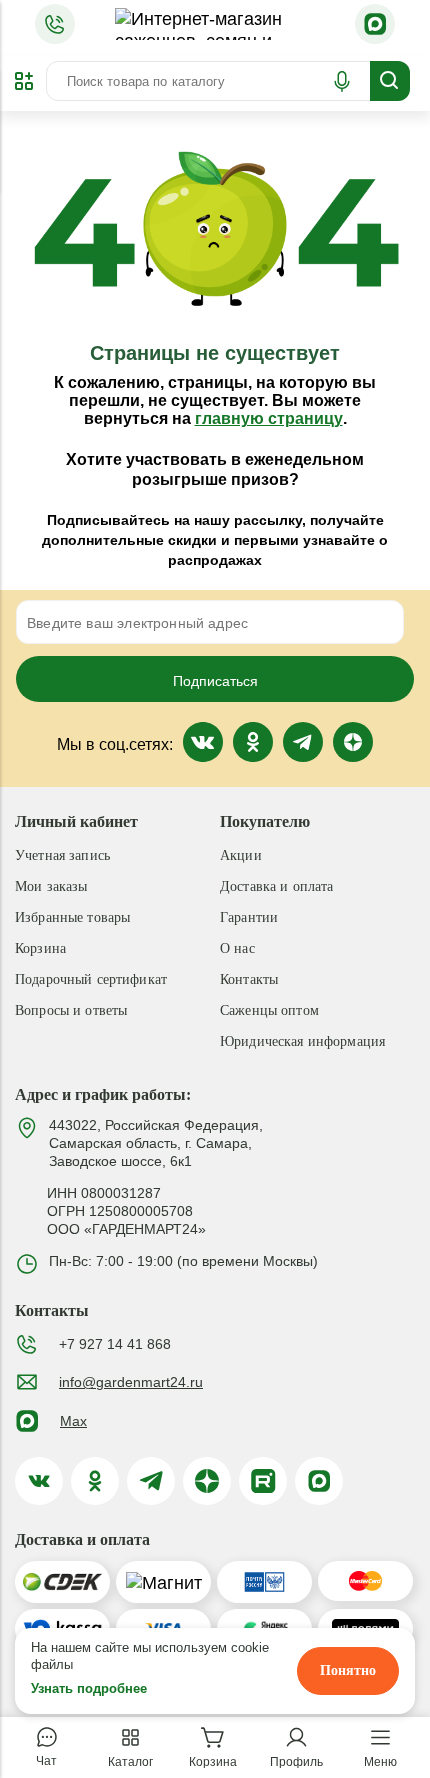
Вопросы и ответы (71, 1010)
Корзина (40, 948)
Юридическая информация (302, 1041)
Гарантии (249, 917)
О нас (237, 948)
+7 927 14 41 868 (115, 1344)
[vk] (39, 1481)
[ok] (95, 1481)
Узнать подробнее (89, 1688)
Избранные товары (72, 917)
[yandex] (207, 1481)
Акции (241, 855)
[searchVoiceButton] (342, 81)
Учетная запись (62, 855)
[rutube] (263, 1481)
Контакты (249, 979)
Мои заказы (51, 886)
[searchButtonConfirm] (390, 81)
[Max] (375, 24)
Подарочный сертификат (91, 979)
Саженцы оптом (269, 1010)
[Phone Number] (55, 24)
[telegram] (151, 1481)
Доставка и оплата (276, 886)
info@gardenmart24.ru (131, 1382)
